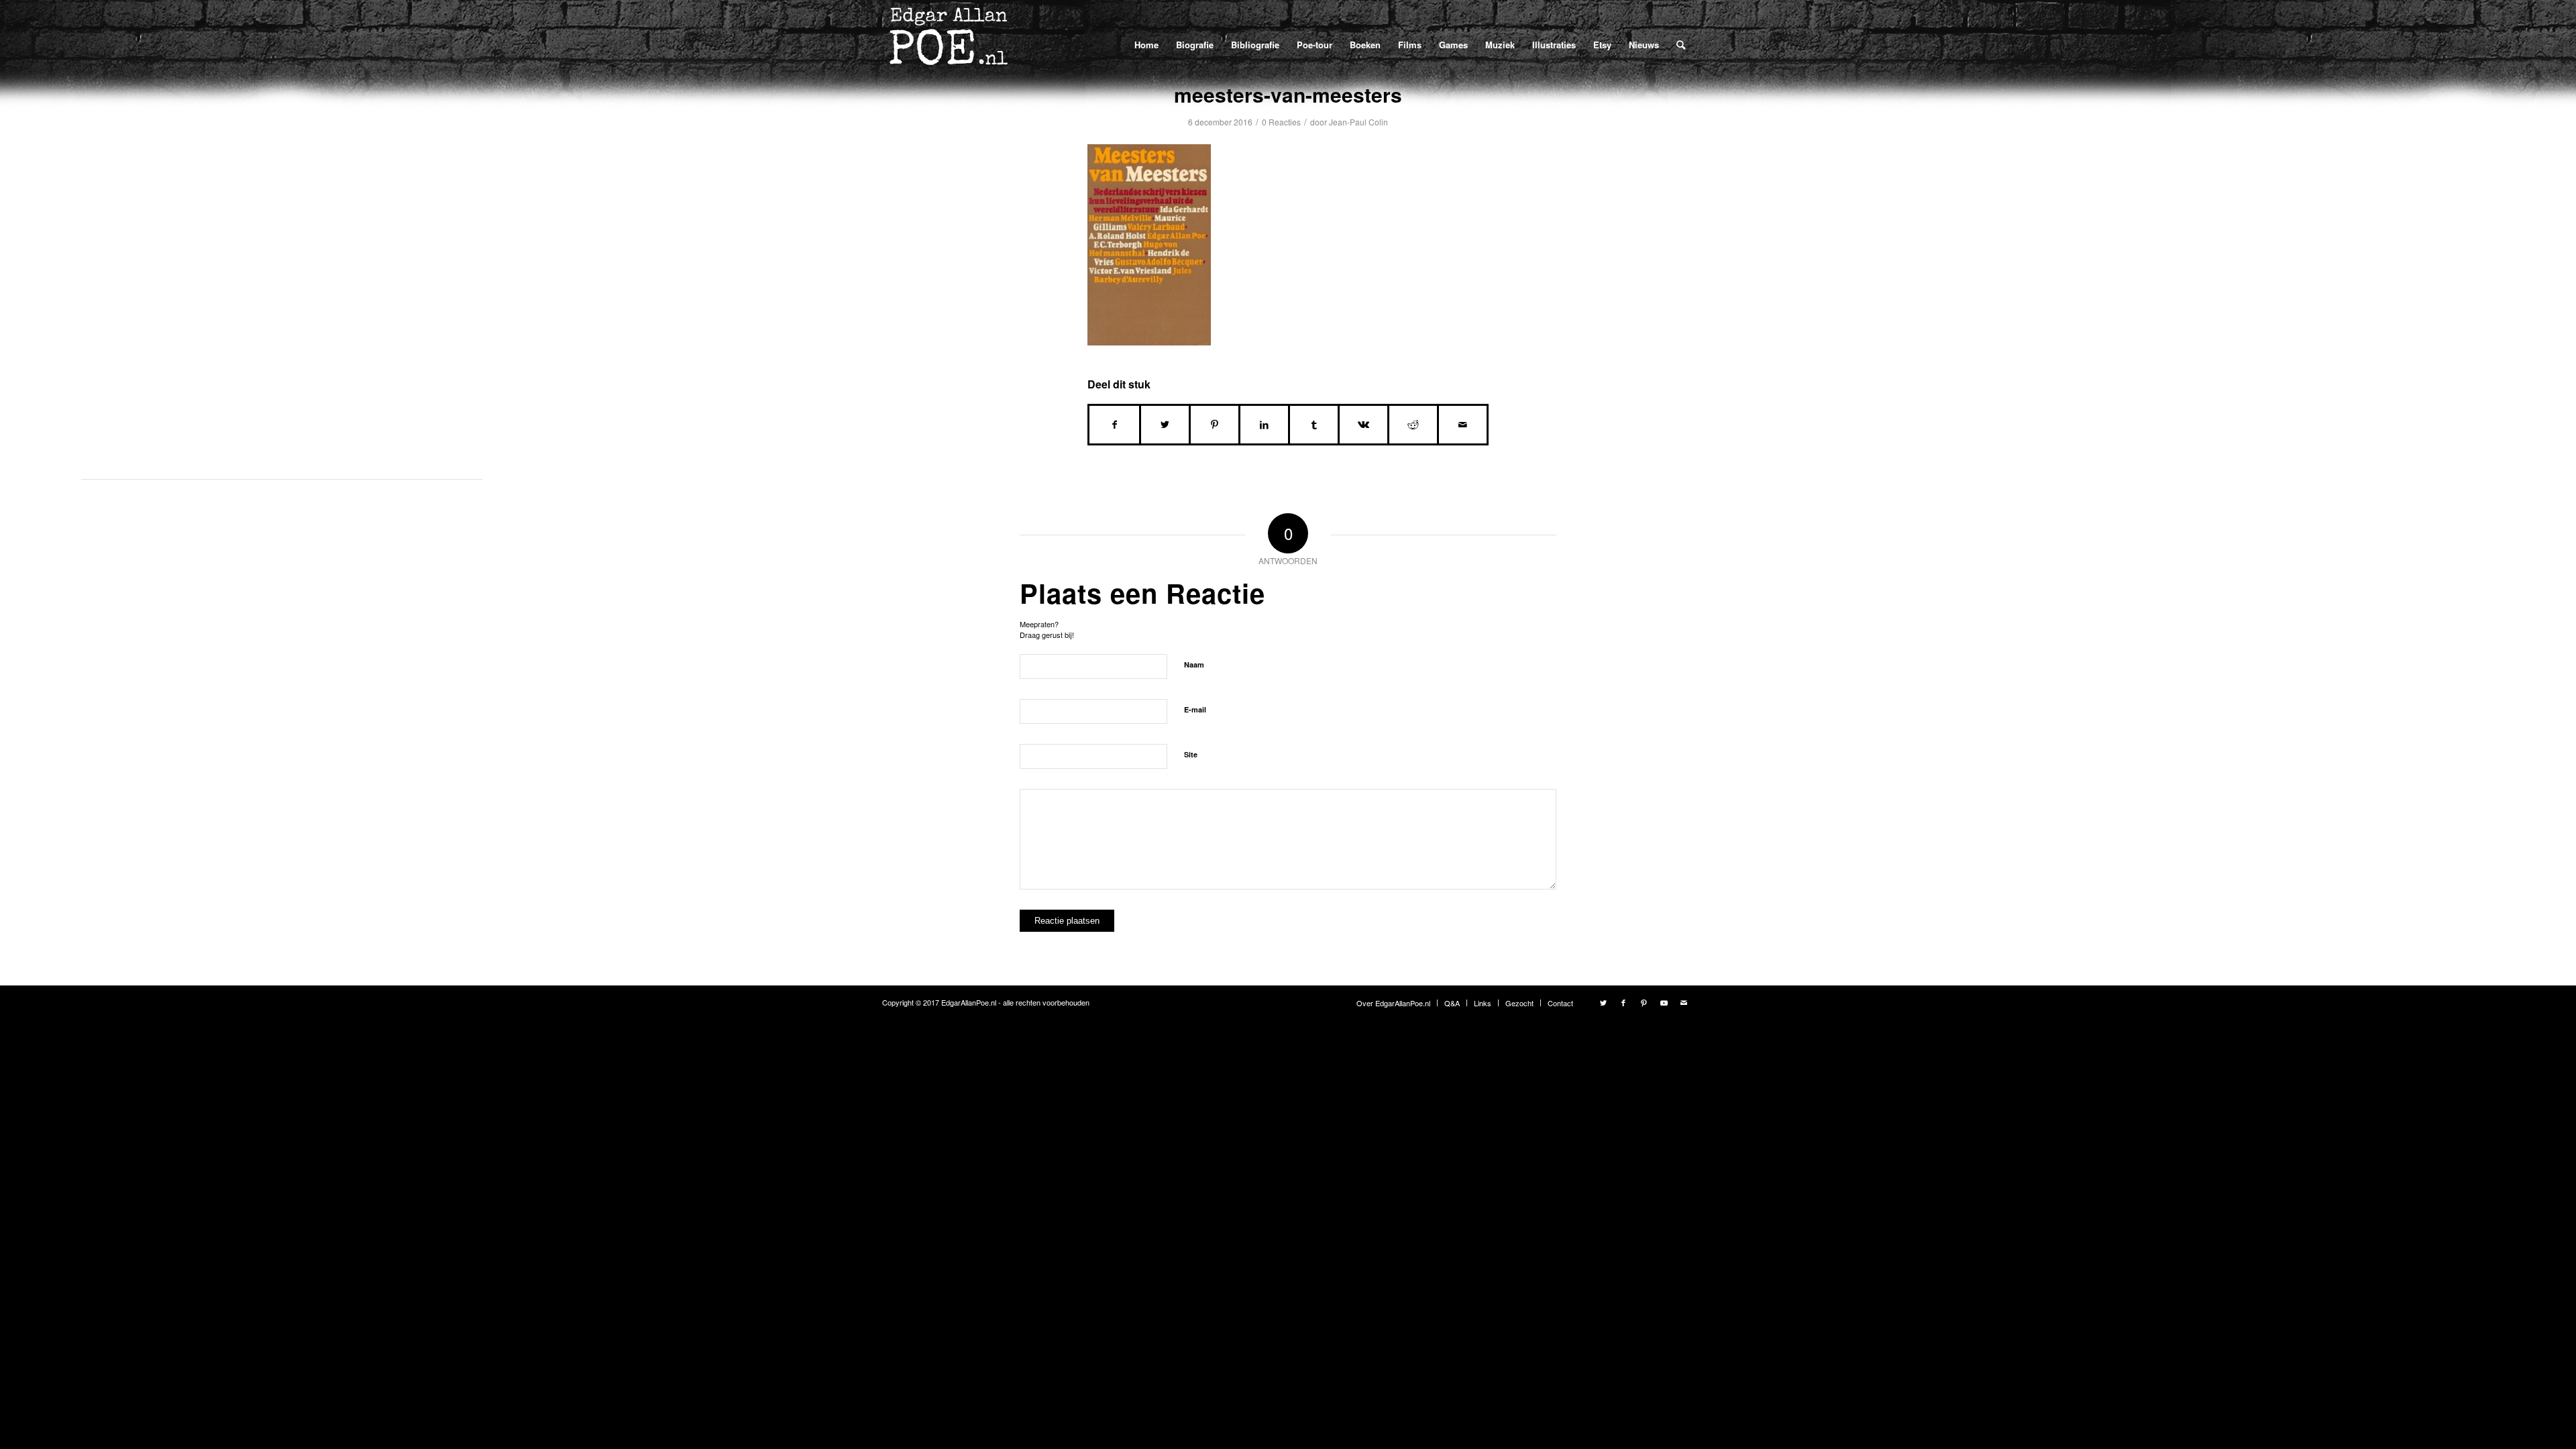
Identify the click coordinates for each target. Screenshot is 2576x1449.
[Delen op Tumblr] (1314, 425)
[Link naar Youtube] (1664, 1002)
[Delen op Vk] (1363, 425)
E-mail (1195, 709)
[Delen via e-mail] (1463, 425)
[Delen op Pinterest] (1215, 425)
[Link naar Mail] (1684, 1002)
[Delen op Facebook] (1114, 425)
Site (1191, 754)
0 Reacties (1281, 122)
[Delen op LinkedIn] (1264, 425)
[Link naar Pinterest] (1644, 1002)
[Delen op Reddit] (1413, 425)
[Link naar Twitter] (1603, 1002)
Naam (1194, 664)
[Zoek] (1681, 44)
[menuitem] (1146, 45)
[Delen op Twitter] (1165, 425)
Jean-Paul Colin (1358, 122)
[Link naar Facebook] (1623, 1002)
